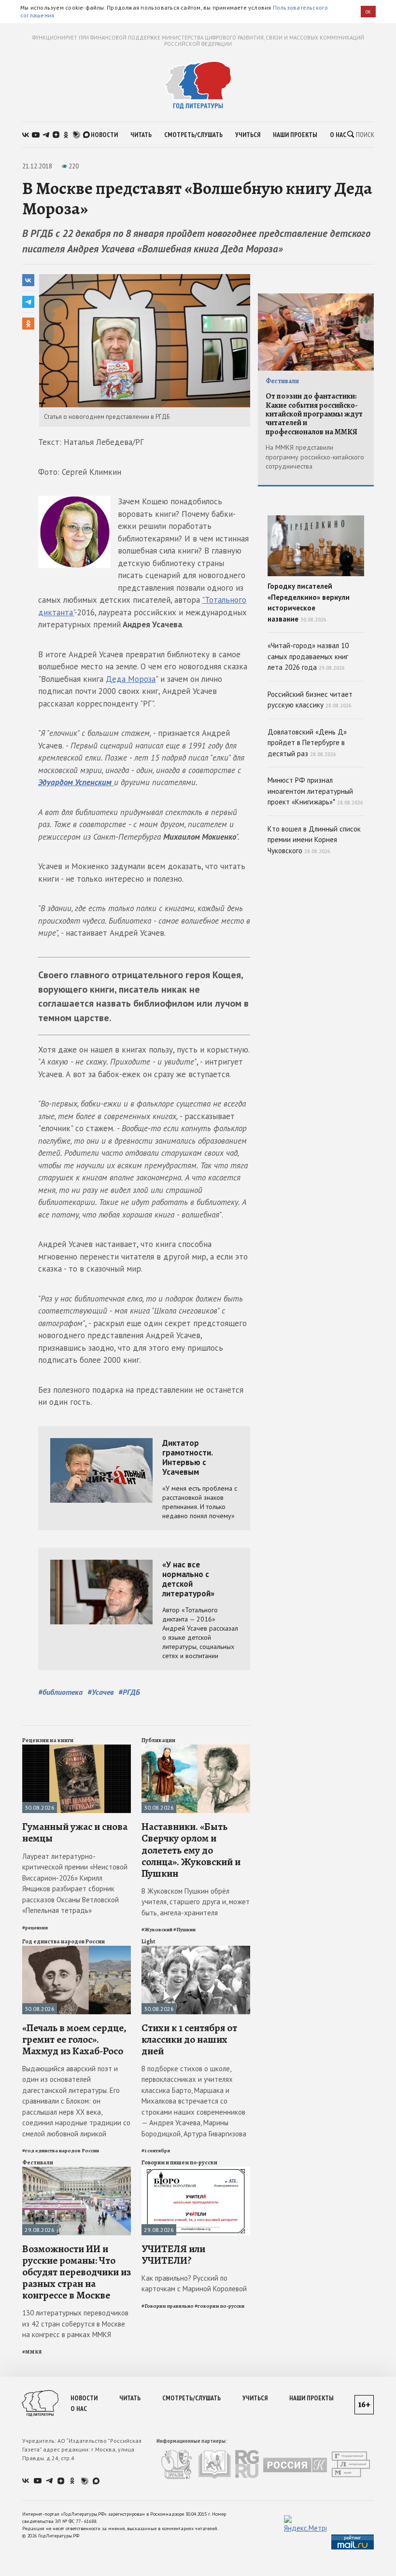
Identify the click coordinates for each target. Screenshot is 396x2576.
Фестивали (38, 2162)
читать (141, 135)
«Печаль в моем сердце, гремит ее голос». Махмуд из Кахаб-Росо (74, 2039)
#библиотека (60, 1692)
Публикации (158, 1740)
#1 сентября (156, 2151)
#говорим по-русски (219, 2306)
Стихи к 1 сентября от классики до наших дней (189, 2039)
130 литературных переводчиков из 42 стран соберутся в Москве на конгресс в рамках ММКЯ (75, 2324)
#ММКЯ (32, 2352)
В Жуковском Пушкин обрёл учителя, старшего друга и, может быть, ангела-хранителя (196, 1902)
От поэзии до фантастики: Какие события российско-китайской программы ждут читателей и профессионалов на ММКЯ (314, 414)
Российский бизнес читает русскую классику (310, 700)
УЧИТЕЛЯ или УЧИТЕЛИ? (173, 2255)
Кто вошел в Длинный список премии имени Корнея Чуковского (314, 840)
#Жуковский (157, 1930)
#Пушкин (184, 1930)
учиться (248, 135)
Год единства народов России (64, 1941)
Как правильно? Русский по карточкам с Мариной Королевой (194, 2284)
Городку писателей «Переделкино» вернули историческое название (309, 602)
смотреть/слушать (193, 135)
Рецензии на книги (48, 1740)
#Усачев (100, 1692)
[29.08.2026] (77, 2171)
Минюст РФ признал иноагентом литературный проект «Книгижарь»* (315, 791)
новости (104, 135)
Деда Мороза (131, 679)
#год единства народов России (61, 2151)
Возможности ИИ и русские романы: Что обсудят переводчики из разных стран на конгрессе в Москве (77, 2272)
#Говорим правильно (168, 2306)
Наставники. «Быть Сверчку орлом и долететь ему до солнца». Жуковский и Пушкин (191, 1850)
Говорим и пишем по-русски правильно (179, 2166)
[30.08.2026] (77, 1749)
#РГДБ (129, 1692)
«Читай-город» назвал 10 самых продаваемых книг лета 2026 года (308, 656)
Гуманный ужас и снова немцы (75, 1832)
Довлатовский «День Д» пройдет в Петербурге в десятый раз (307, 743)
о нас (338, 135)
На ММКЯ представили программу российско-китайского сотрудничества (315, 457)
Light (148, 1941)
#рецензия (35, 1928)
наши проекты (295, 135)
